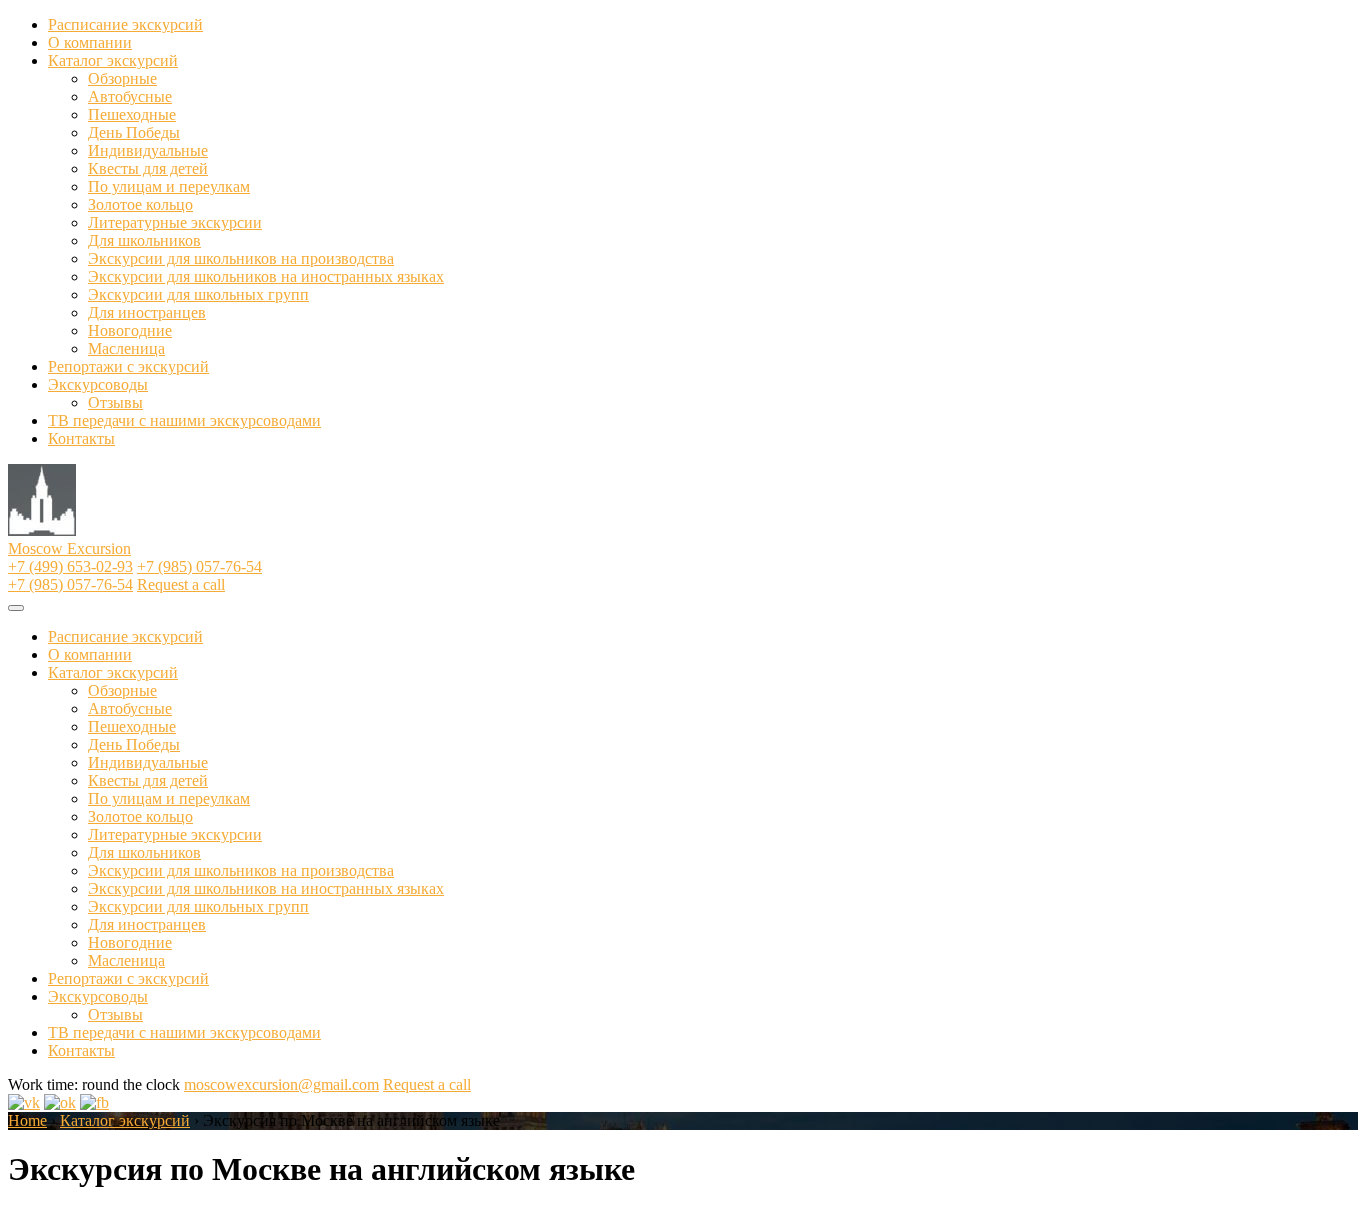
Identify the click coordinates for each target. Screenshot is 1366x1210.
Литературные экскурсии (175, 222)
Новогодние (130, 330)
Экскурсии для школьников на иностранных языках (266, 276)
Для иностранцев (147, 312)
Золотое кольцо (140, 204)
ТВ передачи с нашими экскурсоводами (184, 420)
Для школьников (144, 240)
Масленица (126, 348)
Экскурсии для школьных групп (198, 294)
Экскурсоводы (98, 384)
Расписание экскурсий (125, 24)
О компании (90, 42)
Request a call (181, 584)
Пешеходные (132, 114)
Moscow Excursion (69, 548)
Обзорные (122, 78)
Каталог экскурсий (113, 60)
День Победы (134, 132)
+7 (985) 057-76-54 (199, 566)
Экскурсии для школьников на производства (241, 258)
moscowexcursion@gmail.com (281, 1084)
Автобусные (130, 96)
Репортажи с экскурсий (128, 366)
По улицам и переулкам (169, 186)
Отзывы (115, 402)
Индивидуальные (148, 150)
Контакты (81, 438)
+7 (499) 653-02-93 (70, 566)
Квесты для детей (148, 168)
